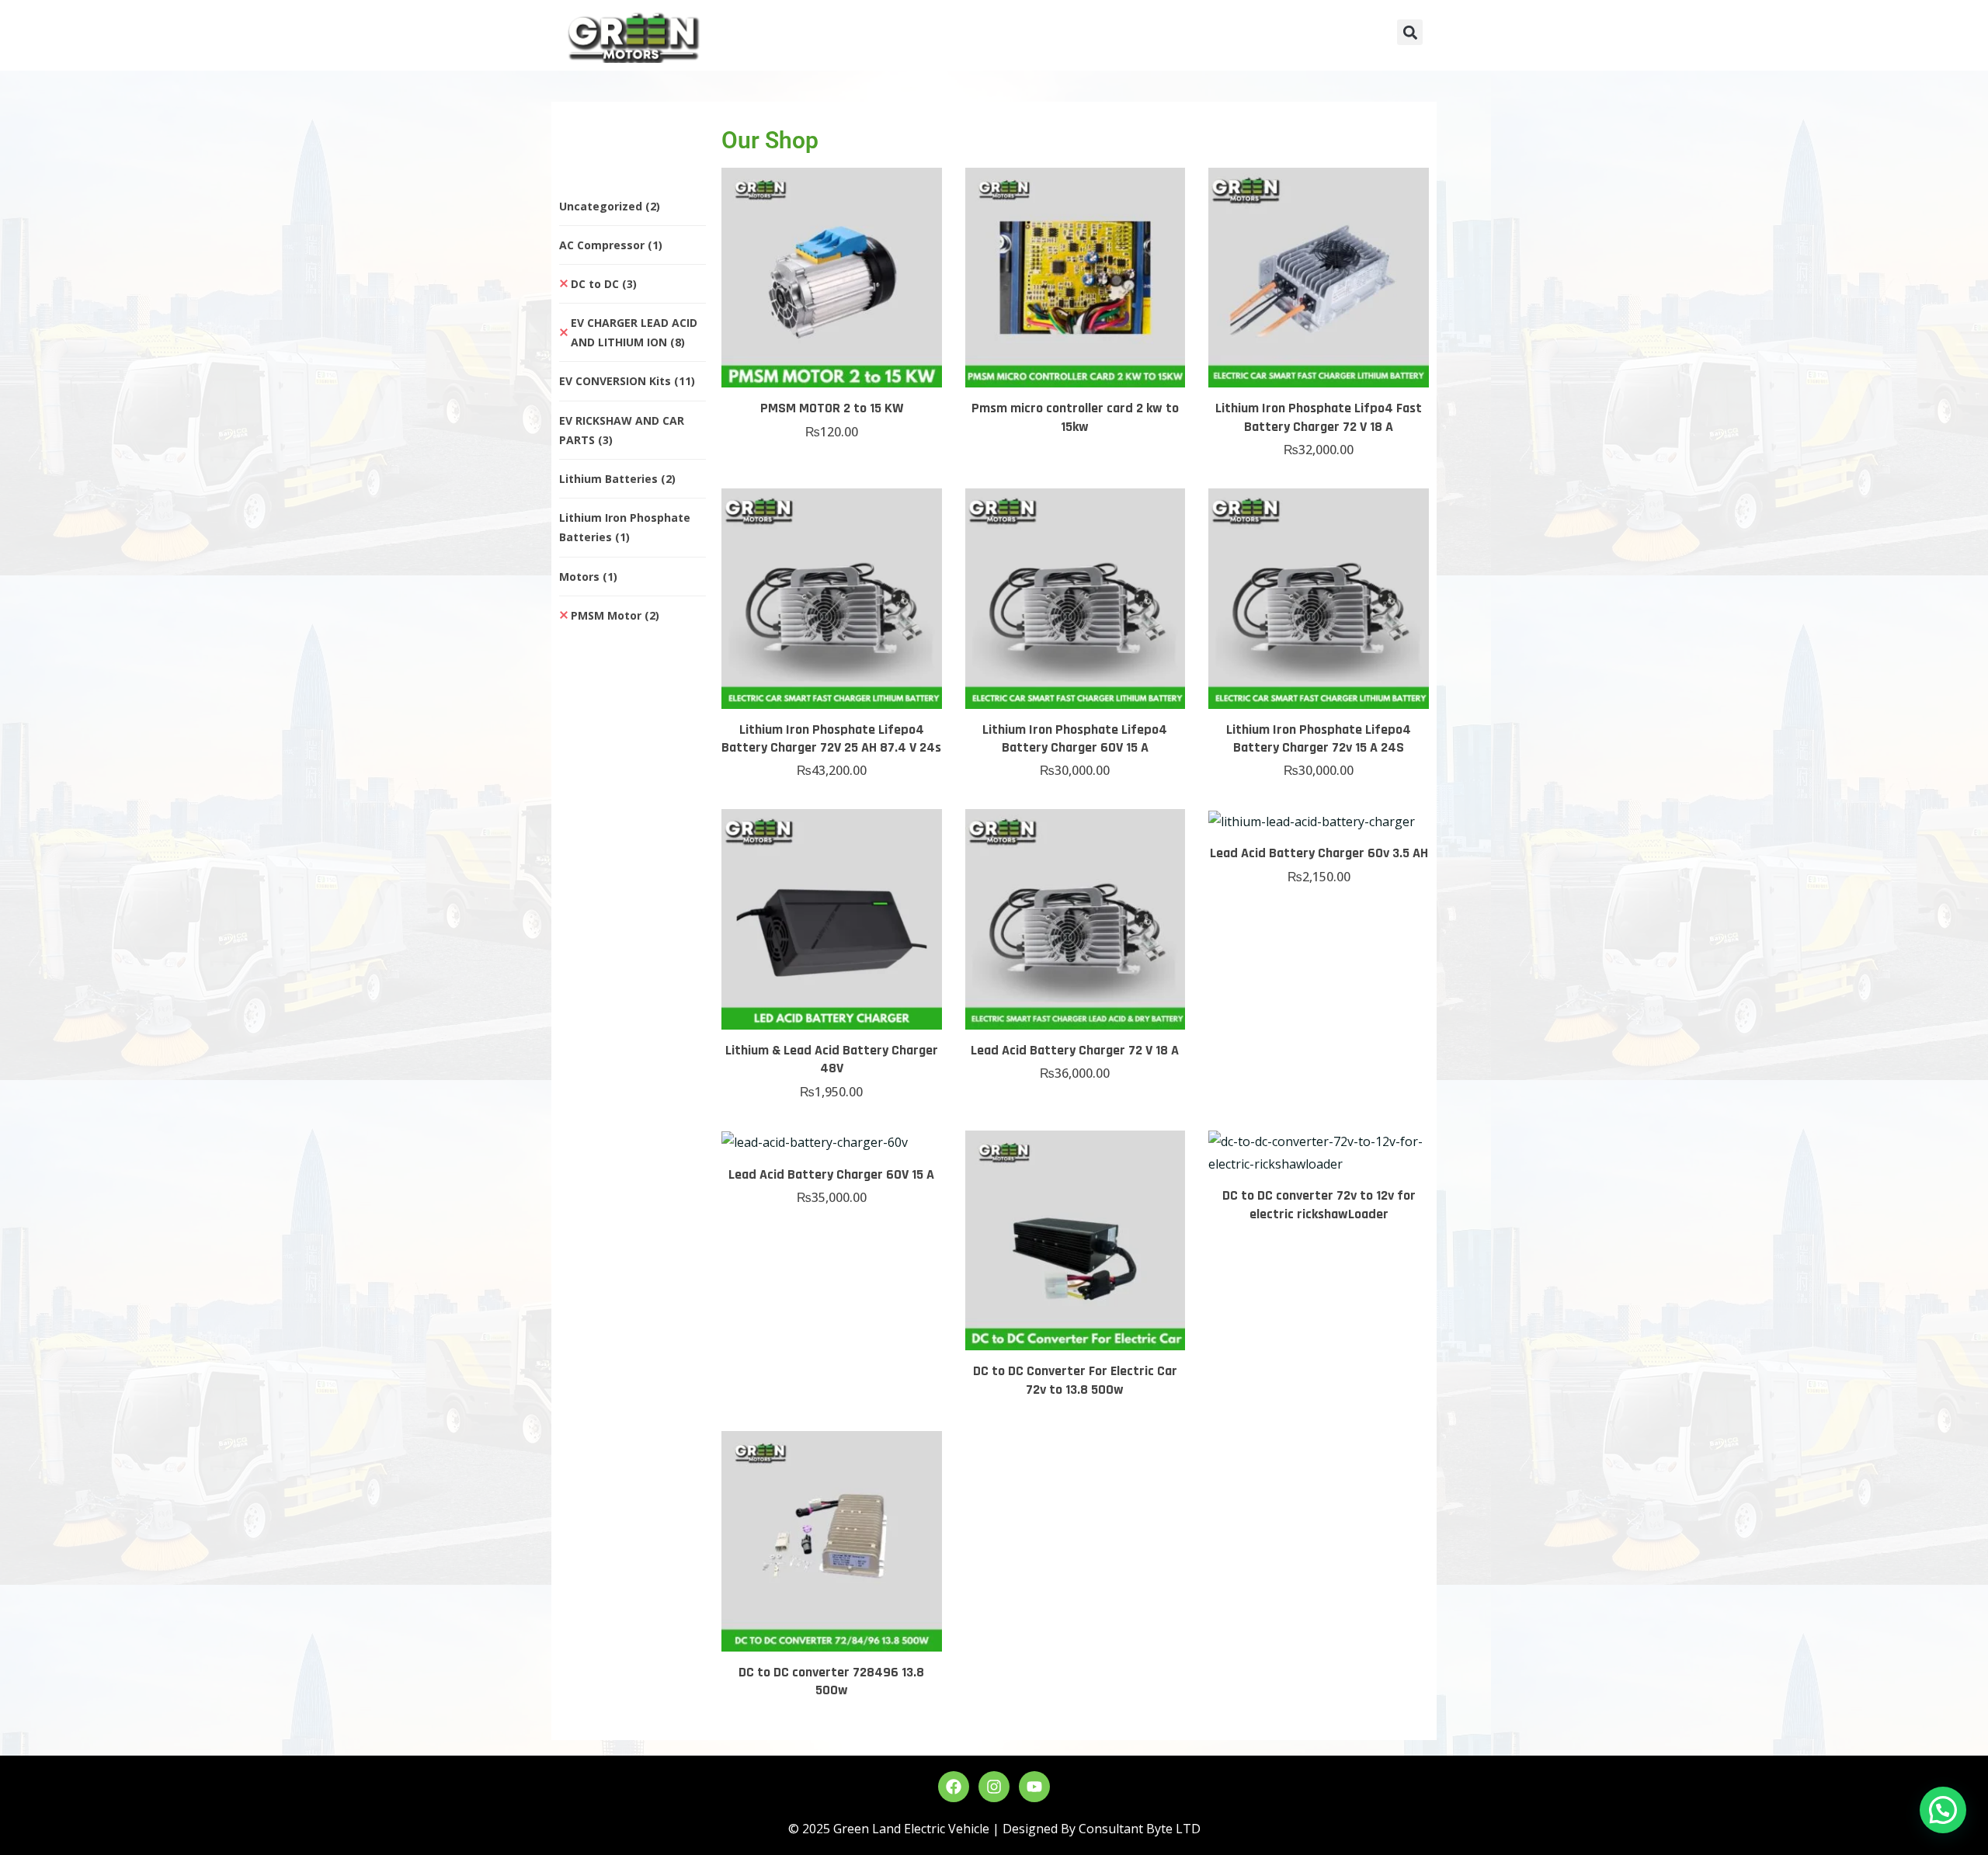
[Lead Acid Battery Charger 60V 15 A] (832, 1142)
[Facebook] (954, 1787)
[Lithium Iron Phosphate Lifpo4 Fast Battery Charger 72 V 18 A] (1319, 278)
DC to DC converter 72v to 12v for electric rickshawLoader (1319, 1204)
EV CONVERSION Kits (627, 381)
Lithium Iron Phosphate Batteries (625, 527)
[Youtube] (1034, 1787)
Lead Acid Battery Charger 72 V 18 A (1075, 1050)
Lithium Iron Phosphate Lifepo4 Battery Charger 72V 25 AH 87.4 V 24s (831, 738)
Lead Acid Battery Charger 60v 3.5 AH (1319, 853)
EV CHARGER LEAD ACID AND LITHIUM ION (634, 332)
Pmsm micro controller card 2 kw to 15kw (1075, 417)
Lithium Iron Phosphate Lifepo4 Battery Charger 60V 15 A (1075, 738)
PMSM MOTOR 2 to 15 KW (832, 408)
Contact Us (1188, 37)
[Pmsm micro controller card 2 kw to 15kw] (1076, 278)
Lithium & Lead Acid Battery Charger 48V (832, 1059)
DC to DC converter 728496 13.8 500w (831, 1681)
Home (818, 37)
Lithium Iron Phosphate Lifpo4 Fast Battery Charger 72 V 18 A (1319, 417)
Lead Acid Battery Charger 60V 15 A (831, 1174)
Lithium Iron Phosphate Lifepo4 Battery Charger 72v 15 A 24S (1319, 738)
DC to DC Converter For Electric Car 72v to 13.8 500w (1075, 1380)
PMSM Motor (615, 615)
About (888, 37)
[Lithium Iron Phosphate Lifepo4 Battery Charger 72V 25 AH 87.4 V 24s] (832, 599)
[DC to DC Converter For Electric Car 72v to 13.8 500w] (1076, 1241)
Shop (1044, 37)
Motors (588, 577)
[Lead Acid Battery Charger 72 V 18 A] (1076, 919)
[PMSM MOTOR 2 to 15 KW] (832, 278)
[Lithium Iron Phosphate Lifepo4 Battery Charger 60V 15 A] (1076, 599)
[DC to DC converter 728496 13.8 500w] (832, 1541)
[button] (1410, 32)
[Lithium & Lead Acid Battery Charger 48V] (832, 919)
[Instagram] (994, 1787)
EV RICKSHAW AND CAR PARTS (622, 430)
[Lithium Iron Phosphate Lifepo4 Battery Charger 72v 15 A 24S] (1319, 599)
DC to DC (604, 284)
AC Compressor (611, 245)
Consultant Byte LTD (1140, 1829)
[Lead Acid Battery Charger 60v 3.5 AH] (1319, 821)
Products (967, 37)
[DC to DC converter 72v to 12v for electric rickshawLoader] (1319, 1153)
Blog (1107, 37)
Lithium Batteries (617, 479)
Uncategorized (610, 206)
